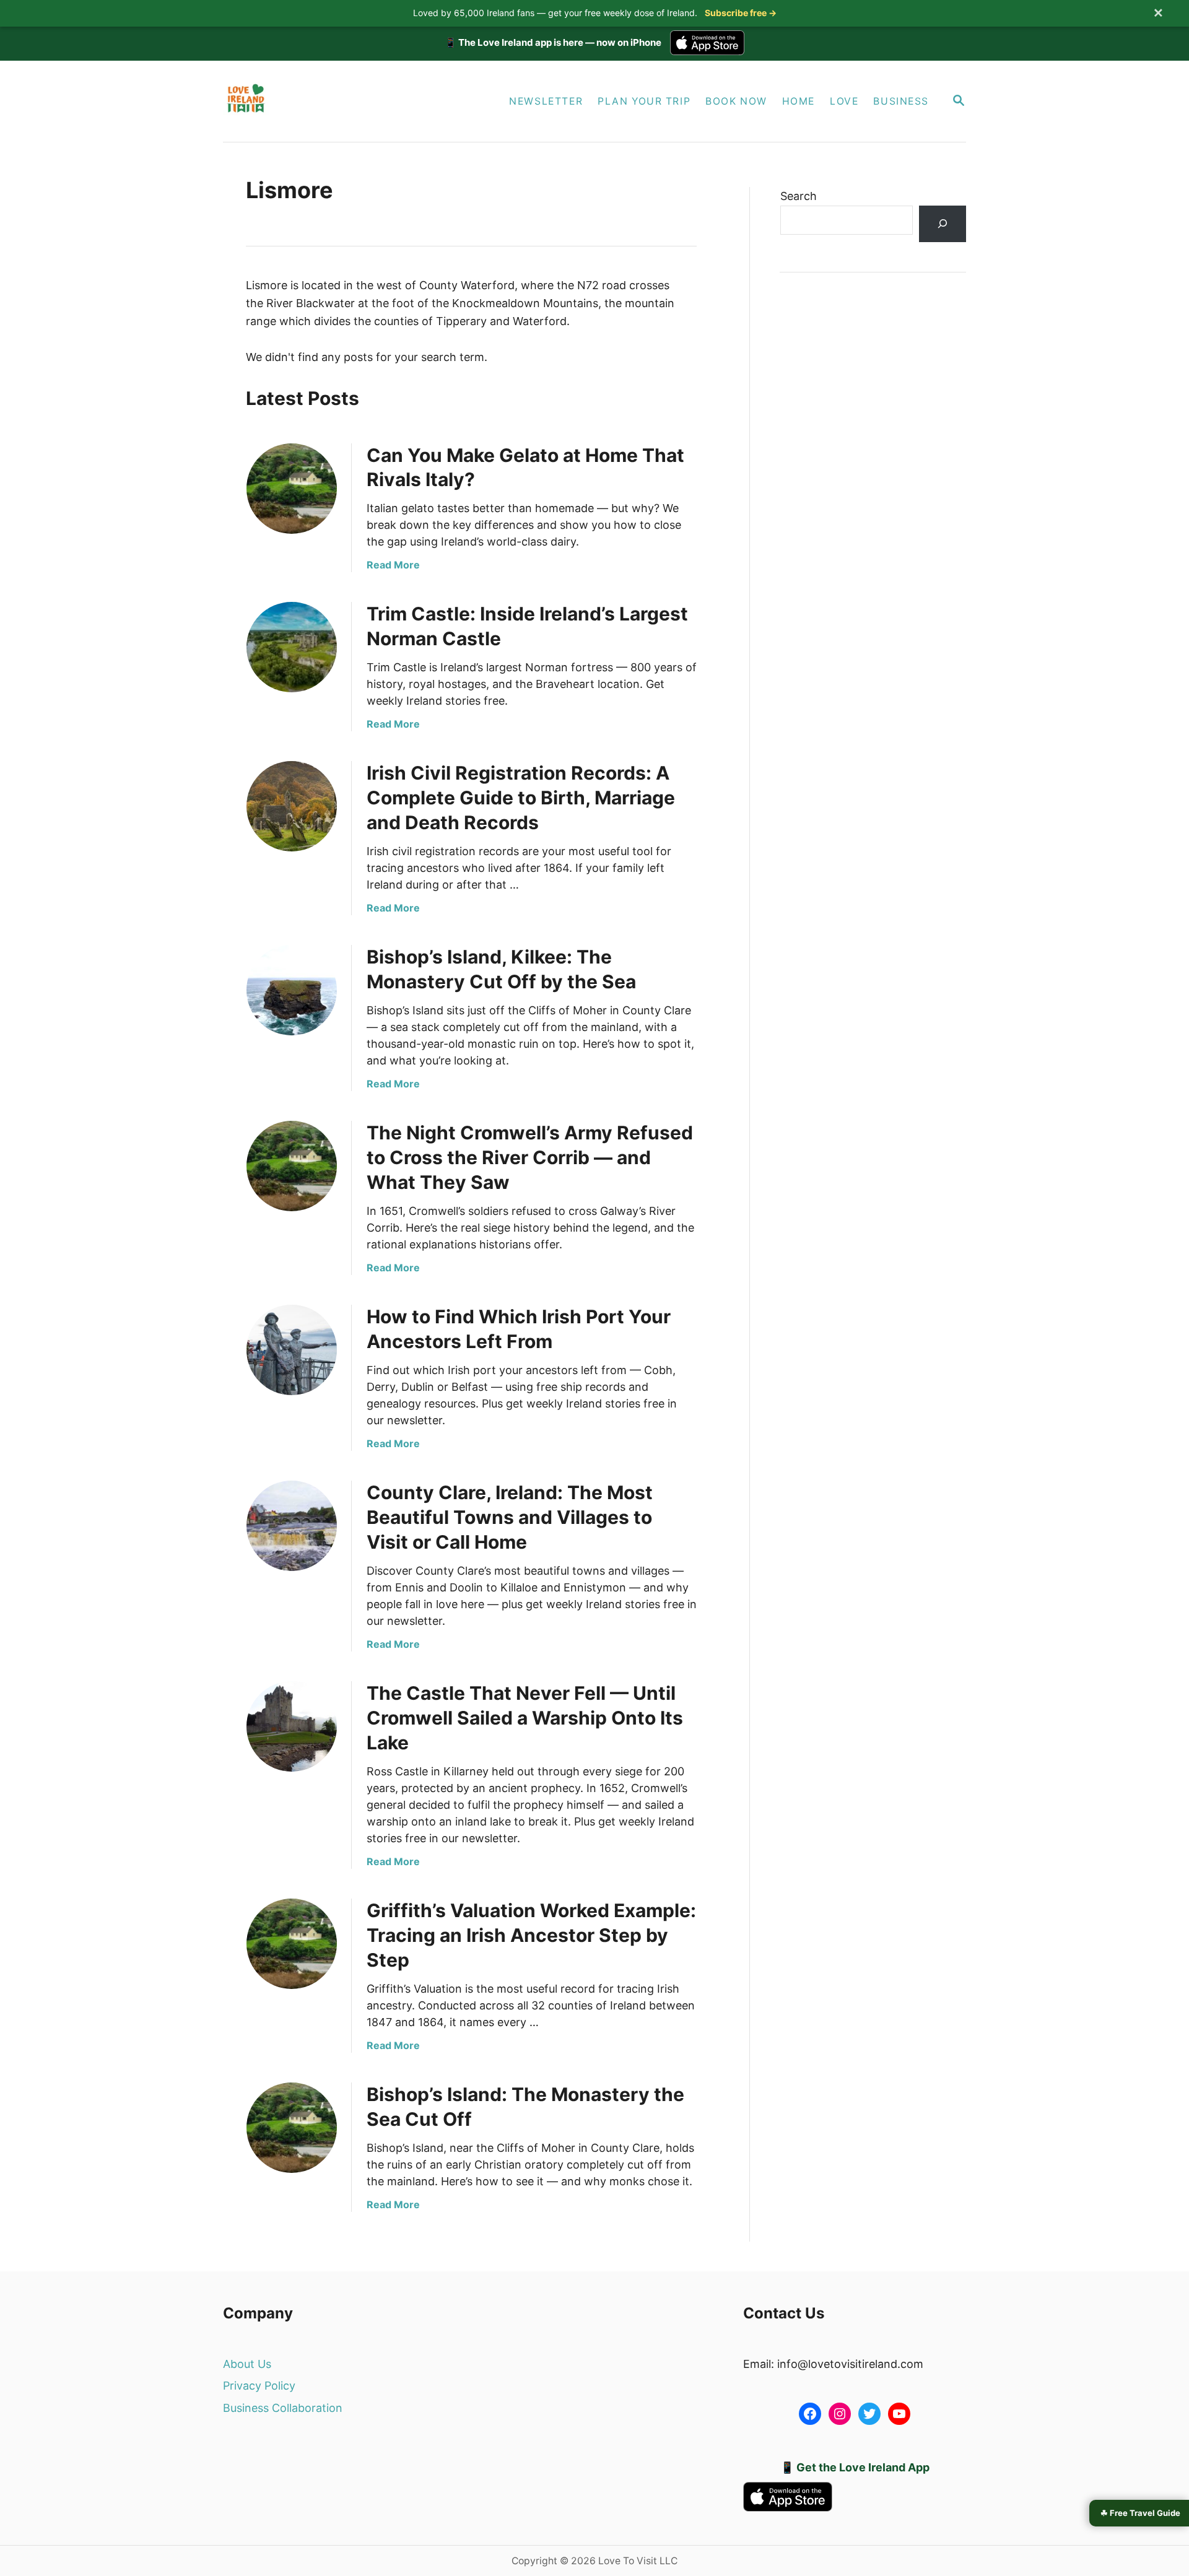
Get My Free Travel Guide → (595, 1407)
